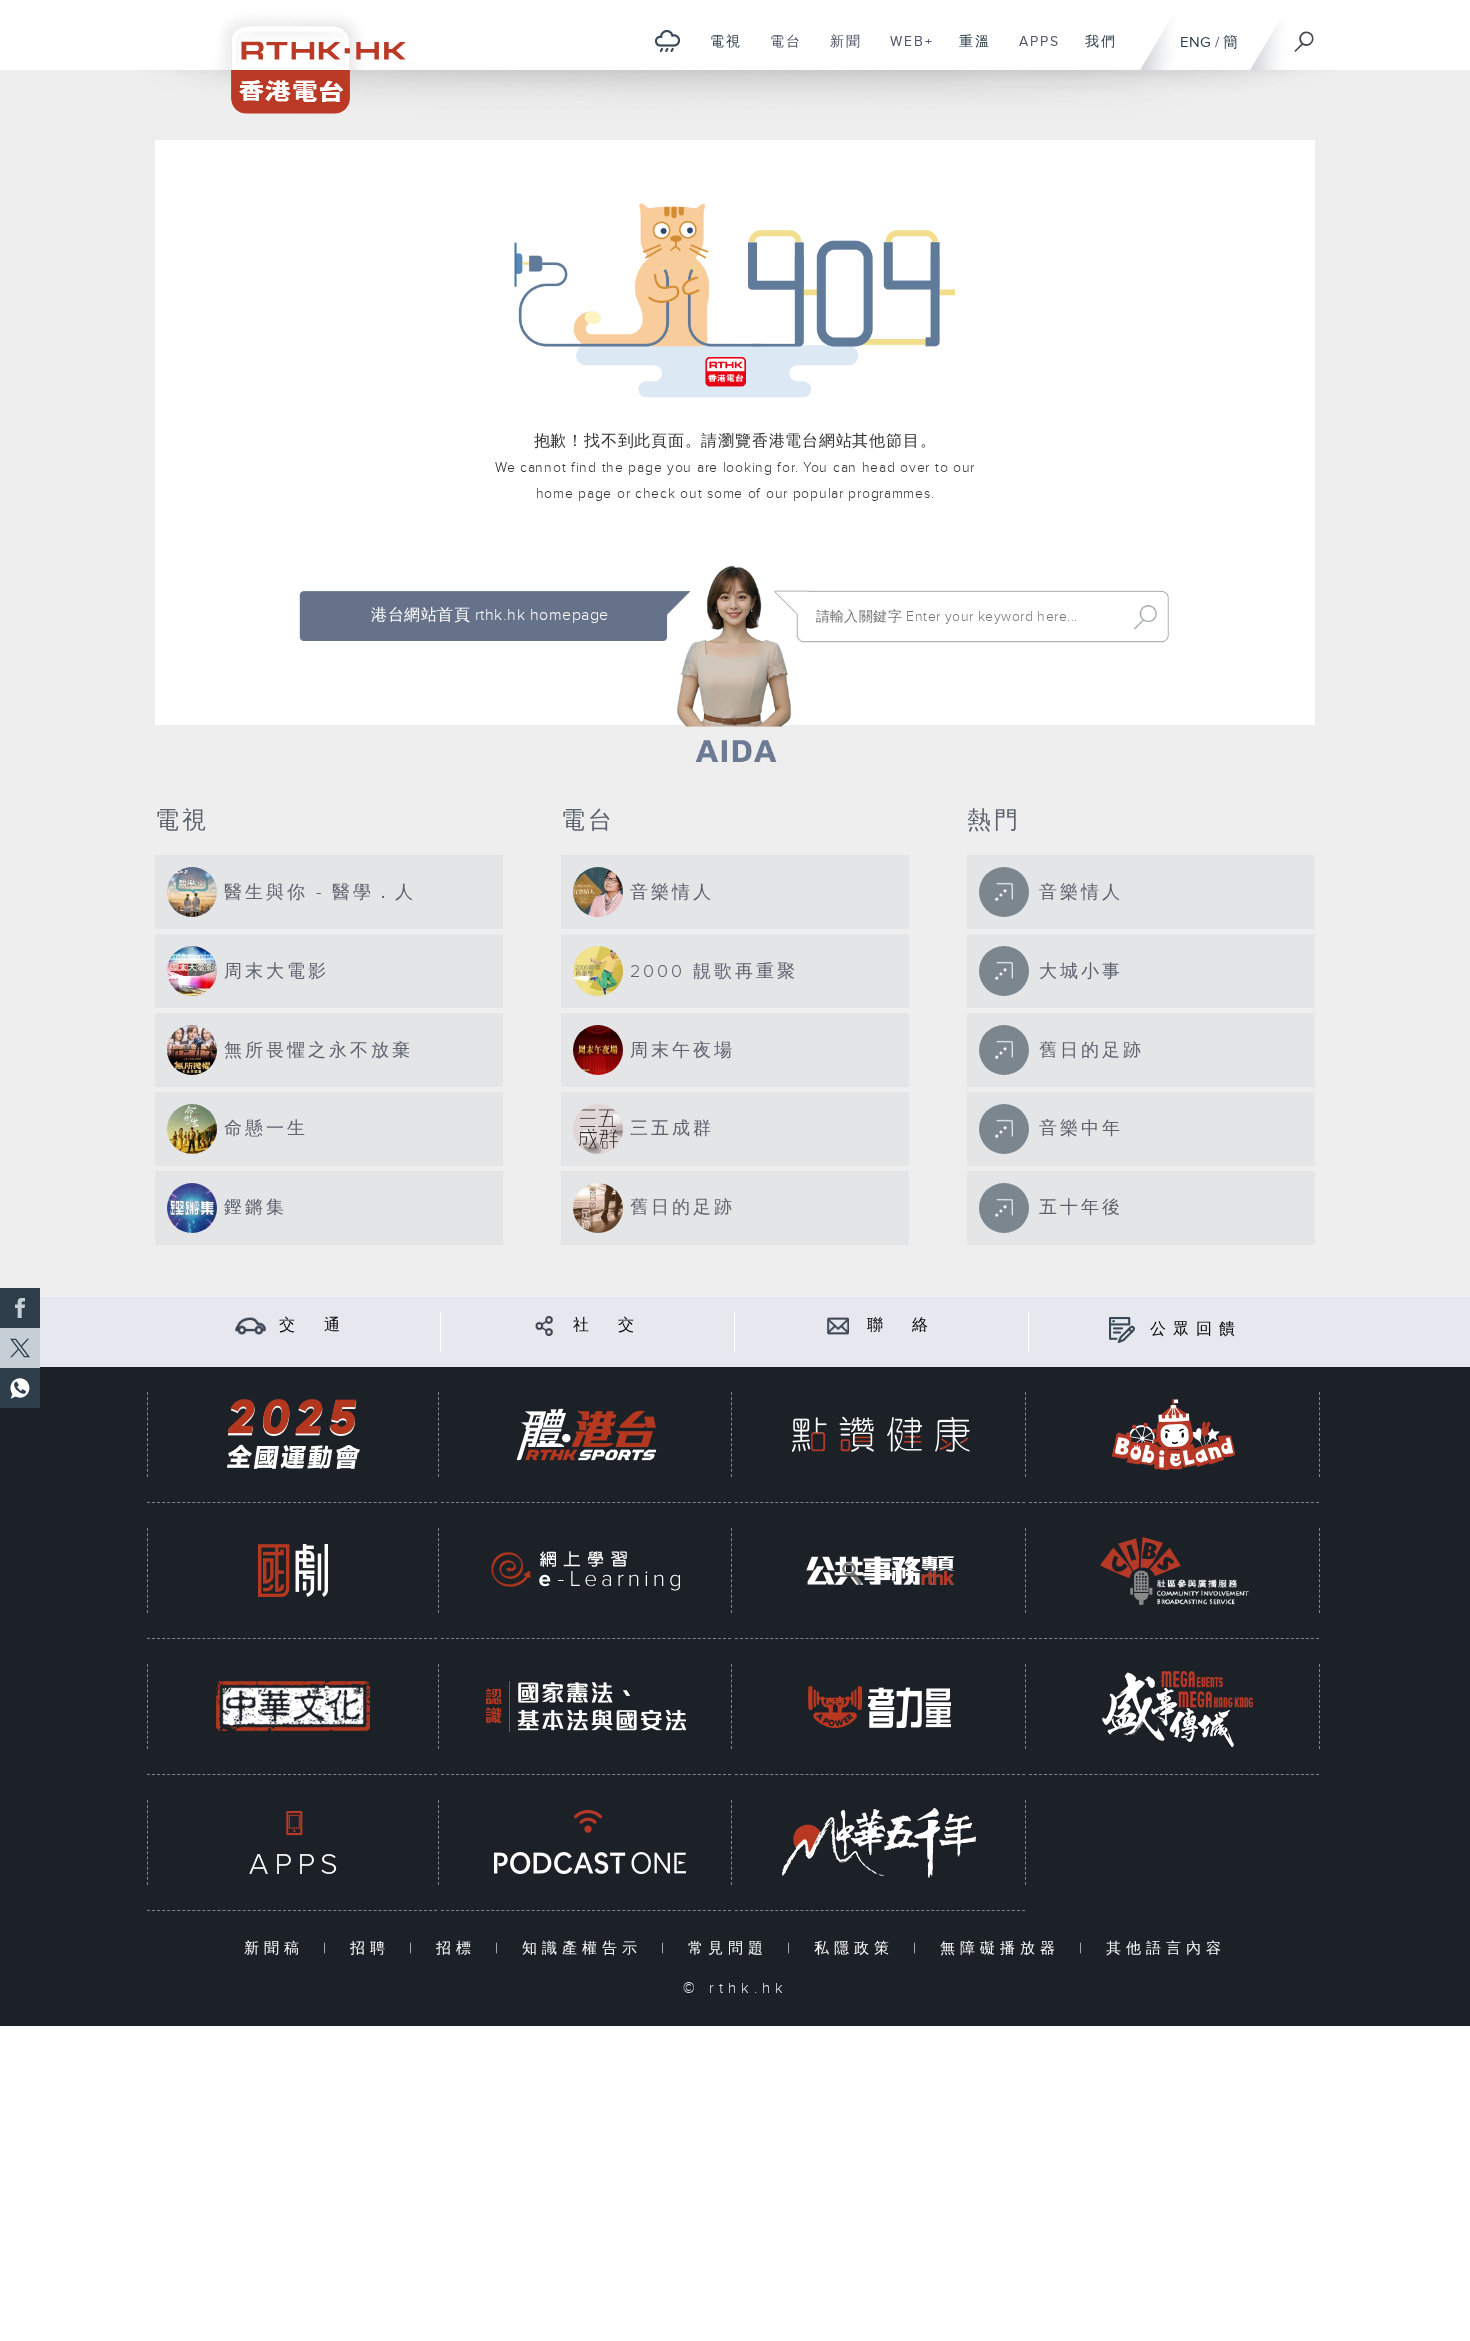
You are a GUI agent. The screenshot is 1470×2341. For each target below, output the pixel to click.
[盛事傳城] (1174, 1706)
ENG (1195, 42)
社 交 (607, 1325)
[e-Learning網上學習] (586, 1570)
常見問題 (732, 1948)
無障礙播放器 (1004, 1948)
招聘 (374, 1948)
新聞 (838, 52)
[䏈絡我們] (838, 1325)
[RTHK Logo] (305, 56)
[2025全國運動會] (293, 1434)
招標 (460, 1948)
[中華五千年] (880, 1842)
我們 (1093, 52)
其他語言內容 (1166, 1948)
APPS (1032, 52)
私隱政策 (858, 1948)
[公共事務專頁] (880, 1570)
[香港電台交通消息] (250, 1325)
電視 (718, 52)
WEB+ (904, 52)
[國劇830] (293, 1570)
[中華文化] (293, 1706)
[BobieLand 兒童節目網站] (1174, 1434)
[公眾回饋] (1121, 1329)
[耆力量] (880, 1706)
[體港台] (586, 1434)
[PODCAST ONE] (586, 1842)
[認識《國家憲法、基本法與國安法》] (586, 1706)
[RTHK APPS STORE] (293, 1842)
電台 (778, 52)
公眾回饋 (1196, 1329)
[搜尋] (1305, 35)
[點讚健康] (880, 1434)
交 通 (313, 1325)
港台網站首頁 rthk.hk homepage (489, 615)
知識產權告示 (586, 1948)
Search (1145, 617)
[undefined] (667, 40)
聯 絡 (901, 1325)
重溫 (967, 52)
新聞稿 (278, 1948)
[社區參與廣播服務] (1174, 1570)
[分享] (544, 1325)
